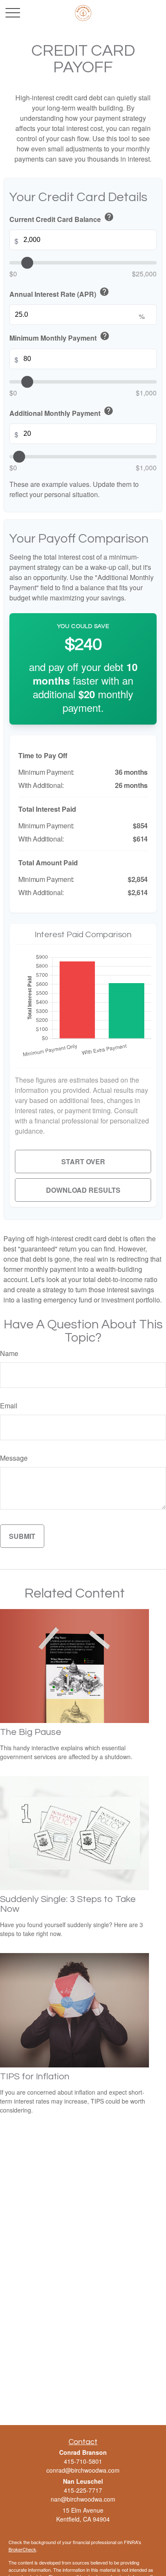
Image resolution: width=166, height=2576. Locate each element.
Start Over (83, 1161)
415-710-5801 (83, 2461)
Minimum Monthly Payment (60, 337)
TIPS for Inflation (35, 2077)
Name (9, 1353)
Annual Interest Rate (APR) (59, 293)
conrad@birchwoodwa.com (83, 2470)
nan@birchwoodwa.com (83, 2499)
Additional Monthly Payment (62, 412)
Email (9, 1406)
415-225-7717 (83, 2490)
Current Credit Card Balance (62, 218)
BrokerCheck (22, 2549)
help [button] (109, 217)
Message (14, 1458)
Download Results (83, 1190)
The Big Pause (31, 1732)
